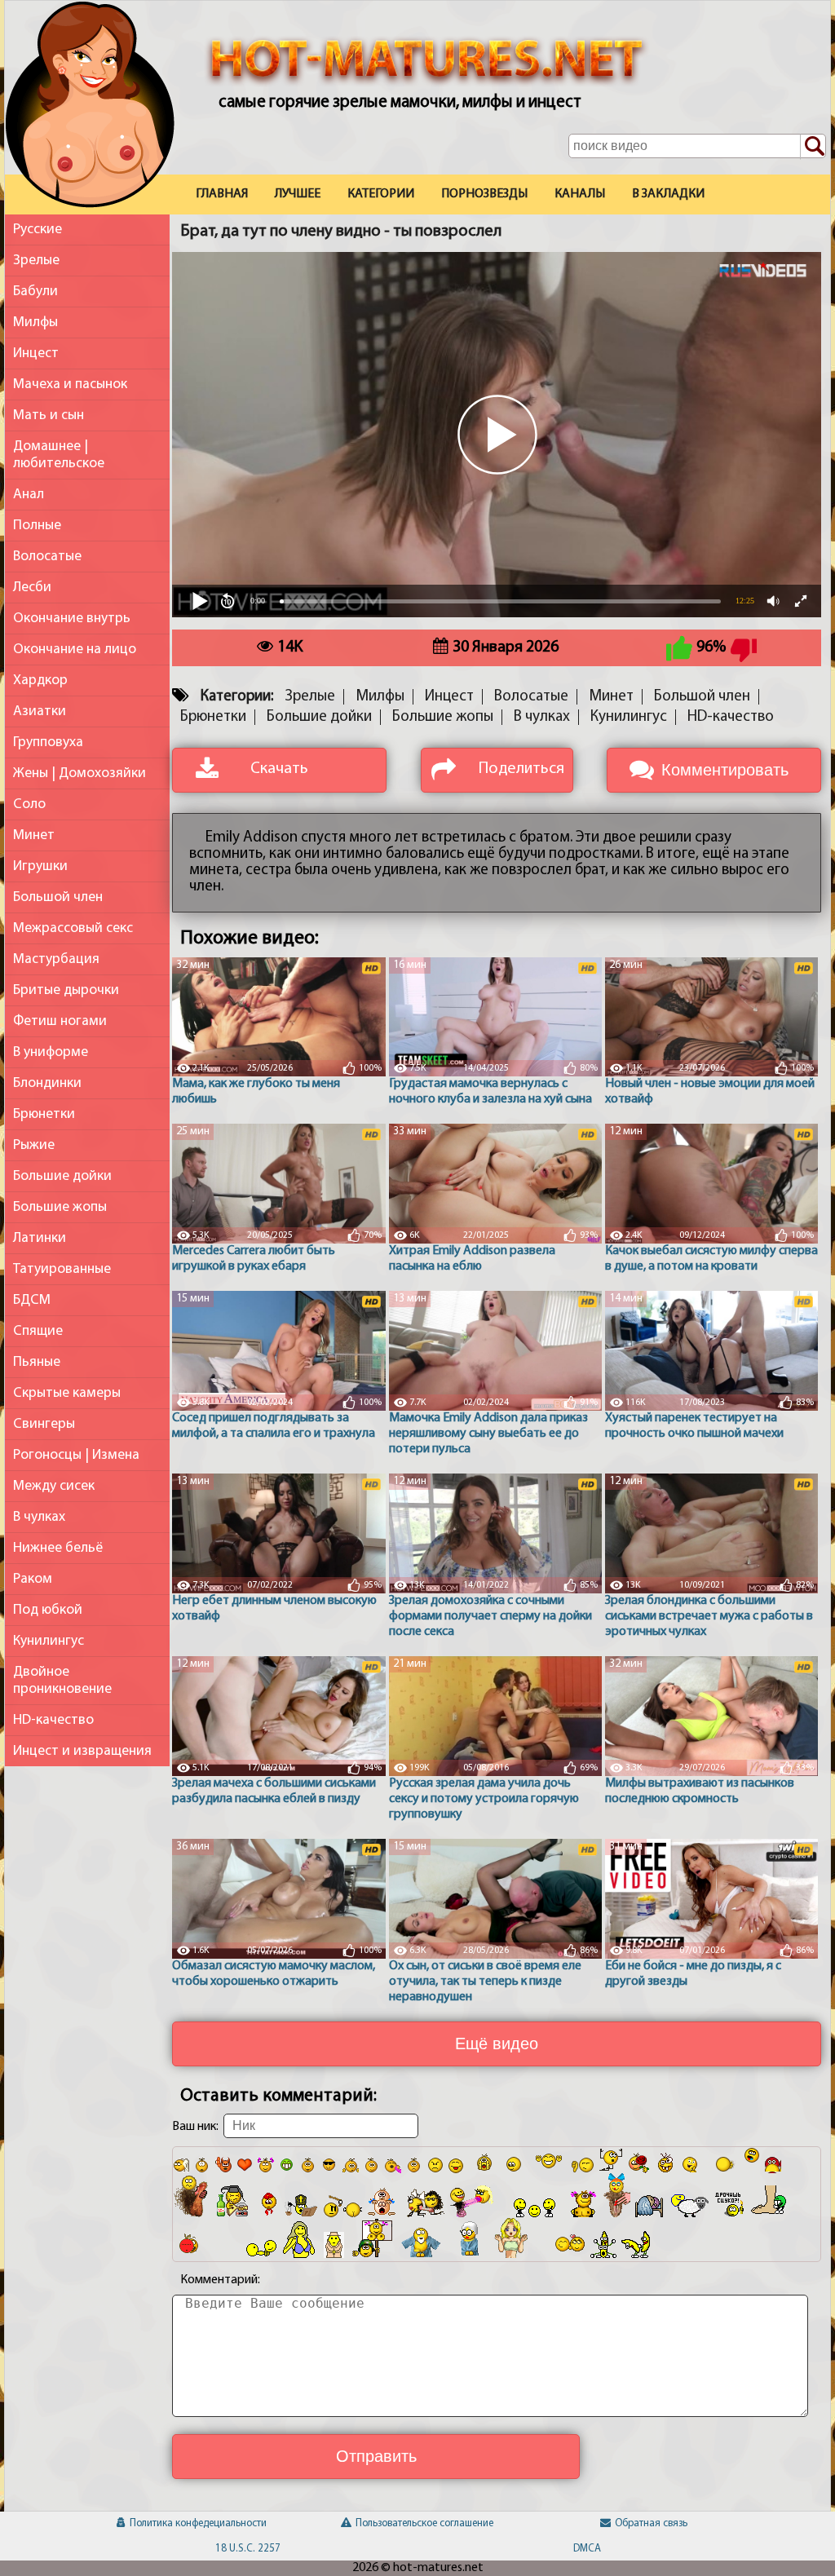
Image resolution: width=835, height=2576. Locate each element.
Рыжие (34, 1145)
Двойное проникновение (62, 1681)
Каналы (580, 194)
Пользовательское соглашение (424, 2523)
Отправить (376, 2456)
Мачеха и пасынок (70, 384)
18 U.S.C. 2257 (248, 2549)
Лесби (32, 588)
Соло (29, 804)
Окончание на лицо (75, 650)
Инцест (36, 353)
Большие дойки (62, 1176)
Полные (37, 526)
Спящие (38, 1331)
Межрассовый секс (73, 928)
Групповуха (48, 742)
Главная (222, 194)
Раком (33, 1579)
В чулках (39, 1517)
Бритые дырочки (66, 990)
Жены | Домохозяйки (80, 773)
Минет (34, 835)
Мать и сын (49, 415)
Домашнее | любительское (59, 455)
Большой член (58, 897)
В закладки (668, 194)
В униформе (51, 1052)
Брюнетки (44, 1114)
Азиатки (40, 711)
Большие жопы (60, 1207)
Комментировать (725, 770)
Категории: (237, 697)
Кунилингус (49, 1641)
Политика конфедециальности (198, 2523)
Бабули (35, 292)
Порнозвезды (484, 194)
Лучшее (298, 194)
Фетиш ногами (60, 1021)
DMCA (587, 2549)
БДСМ (32, 1300)
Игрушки (40, 866)
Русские (38, 230)
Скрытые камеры (67, 1393)
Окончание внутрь (72, 619)
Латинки (40, 1238)
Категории (381, 194)
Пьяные (37, 1362)
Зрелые (36, 261)
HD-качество (53, 1720)
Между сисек (54, 1486)
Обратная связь (651, 2523)
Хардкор (40, 680)
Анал (29, 495)
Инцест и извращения (82, 1751)
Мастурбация (56, 959)
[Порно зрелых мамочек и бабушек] (90, 108)
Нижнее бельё (58, 1548)
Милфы (35, 323)
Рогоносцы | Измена (76, 1455)
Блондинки (47, 1083)
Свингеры (44, 1424)
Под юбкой (48, 1610)
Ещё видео (497, 2044)
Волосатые (47, 557)
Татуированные (62, 1269)
